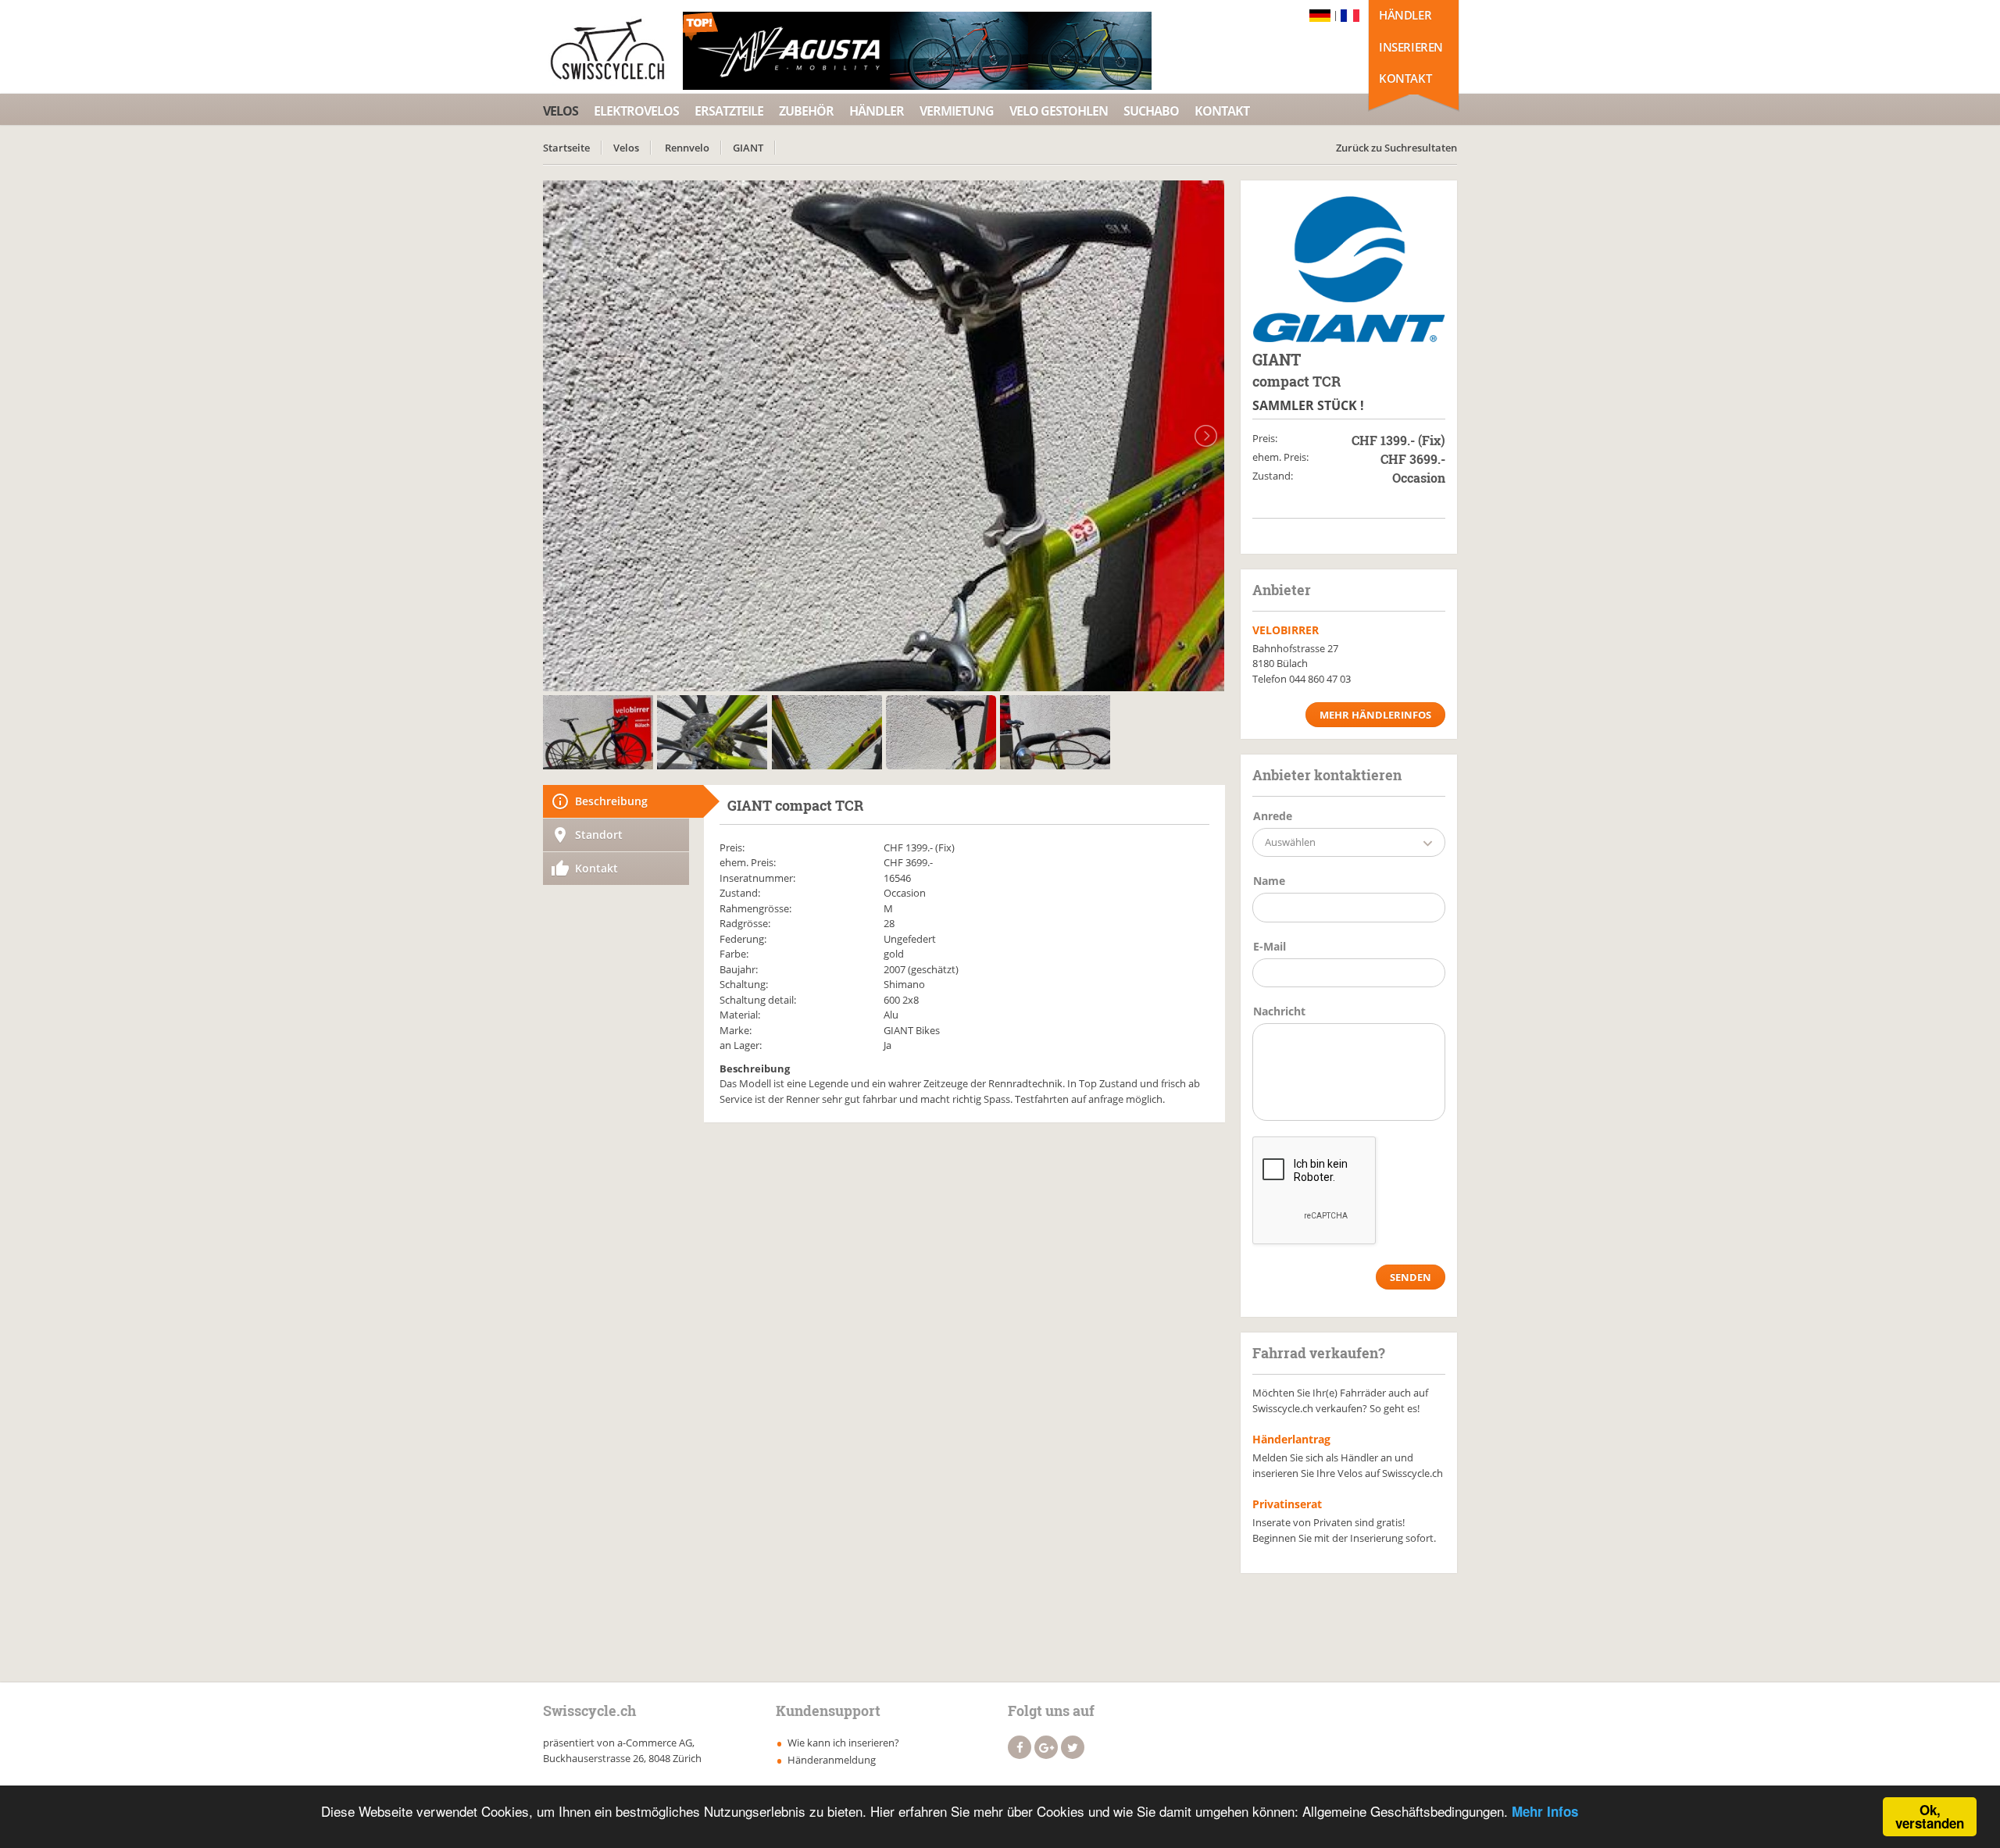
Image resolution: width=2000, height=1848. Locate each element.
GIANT (748, 148)
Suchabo (1151, 111)
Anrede (1273, 816)
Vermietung (957, 111)
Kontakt (1405, 78)
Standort (599, 835)
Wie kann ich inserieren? (843, 1743)
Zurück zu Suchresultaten (1396, 148)
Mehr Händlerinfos (1375, 715)
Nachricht (1279, 1011)
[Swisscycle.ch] (612, 51)
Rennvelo (687, 148)
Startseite (566, 148)
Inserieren (1411, 47)
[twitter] (1073, 1747)
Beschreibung (611, 801)
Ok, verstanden (1930, 1816)
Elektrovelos (636, 111)
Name (1269, 881)
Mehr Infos (1545, 1811)
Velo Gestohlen (1059, 111)
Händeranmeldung (832, 1760)
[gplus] (1046, 1747)
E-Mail (1270, 946)
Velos (561, 111)
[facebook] (1020, 1747)
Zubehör (806, 111)
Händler (1405, 15)
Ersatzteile (729, 111)
